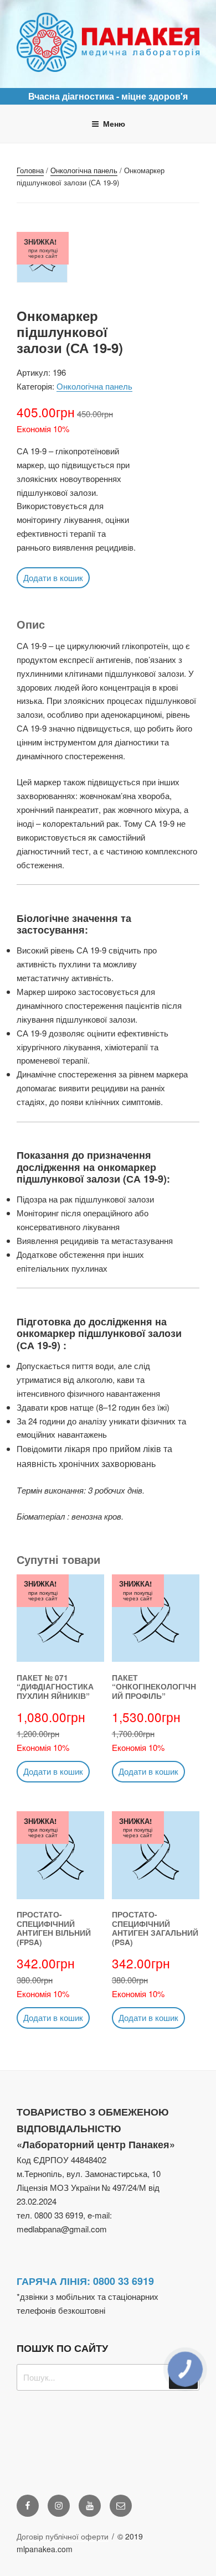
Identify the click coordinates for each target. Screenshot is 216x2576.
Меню (114, 123)
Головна (30, 170)
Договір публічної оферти (63, 2536)
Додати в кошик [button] (53, 577)
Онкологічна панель (84, 170)
